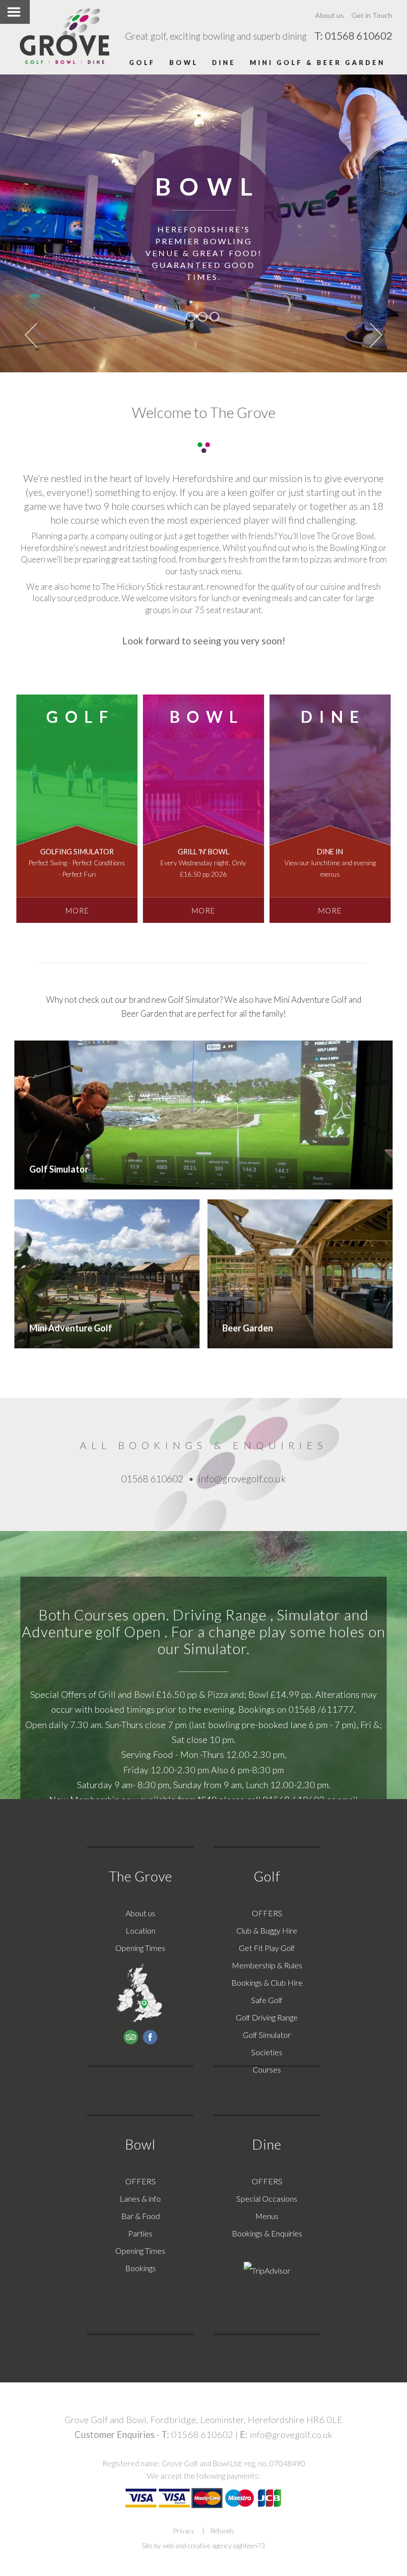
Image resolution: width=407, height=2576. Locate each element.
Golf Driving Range (267, 2017)
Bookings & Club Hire (267, 1983)
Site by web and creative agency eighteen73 (203, 2546)
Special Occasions (267, 2198)
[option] (203, 223)
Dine (224, 63)
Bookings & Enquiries (267, 2233)
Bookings (140, 2268)
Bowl (184, 63)
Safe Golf (267, 2000)
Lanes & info (140, 2198)
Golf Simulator (267, 2035)
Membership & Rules (267, 1965)
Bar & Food (140, 2216)
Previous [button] (31, 335)
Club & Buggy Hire (267, 1930)
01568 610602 (202, 2435)
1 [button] (191, 317)
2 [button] (203, 317)
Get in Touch (372, 15)
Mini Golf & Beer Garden (317, 63)
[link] (77, 809)
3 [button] (214, 317)
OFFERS (267, 1913)
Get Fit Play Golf (267, 1948)
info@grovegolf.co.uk (291, 2435)
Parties (140, 2233)
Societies (267, 2052)
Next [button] (376, 335)
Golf (142, 63)
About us (330, 15)
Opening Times (140, 1948)
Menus (267, 2216)
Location (140, 1930)
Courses (267, 2069)
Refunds (222, 2531)
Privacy (184, 2531)
